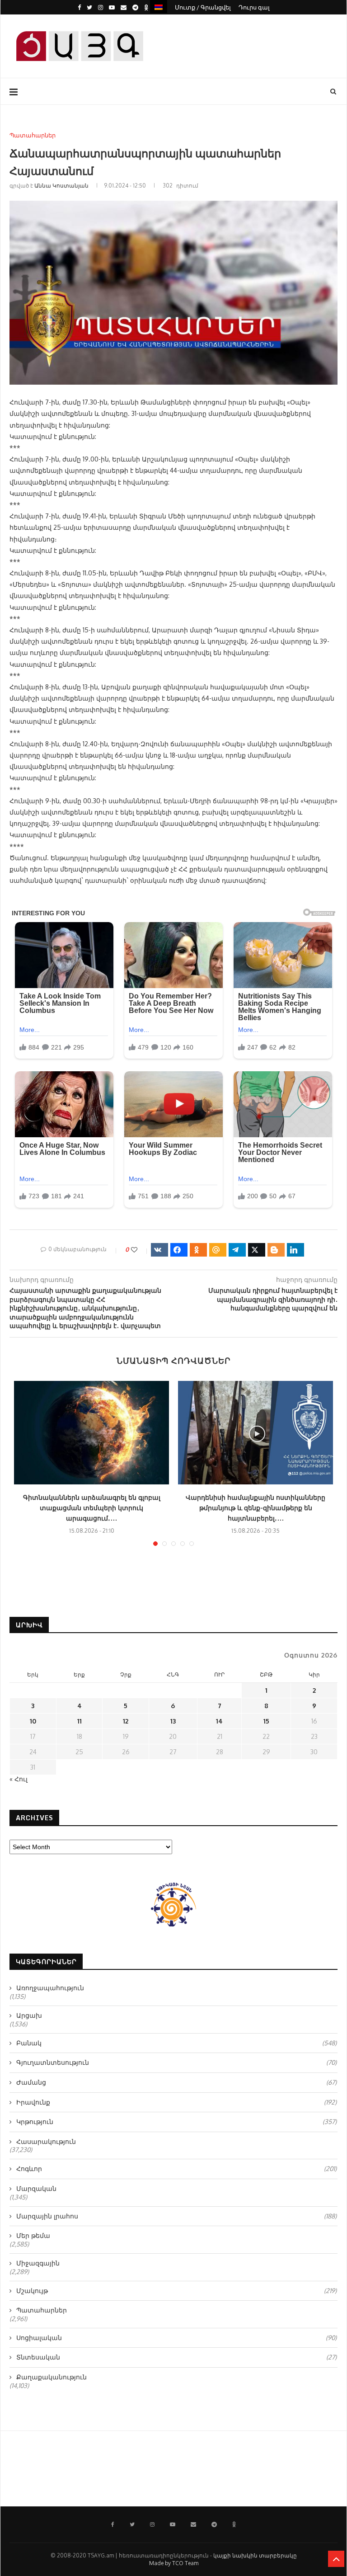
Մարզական (36, 2188)
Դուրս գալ (254, 7)
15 (266, 1721)
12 (126, 1721)
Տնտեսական (176, 2357)
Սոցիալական (176, 2338)
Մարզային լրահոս (176, 2216)
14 (219, 1721)
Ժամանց (176, 2082)
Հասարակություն (46, 2141)
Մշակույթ (176, 2291)
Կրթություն (176, 2122)
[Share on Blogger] (276, 1250)
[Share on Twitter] (257, 1250)
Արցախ (29, 2015)
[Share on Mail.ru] (218, 1250)
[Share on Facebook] (179, 1250)
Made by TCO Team (174, 2563)
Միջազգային (38, 2263)
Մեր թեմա (33, 2235)
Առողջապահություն (50, 1988)
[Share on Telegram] (237, 1250)
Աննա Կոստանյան (61, 186)
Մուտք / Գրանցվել (203, 7)
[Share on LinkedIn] (295, 1250)
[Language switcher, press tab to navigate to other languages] (159, 7)
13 (173, 1721)
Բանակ (176, 2043)
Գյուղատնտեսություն (176, 2062)
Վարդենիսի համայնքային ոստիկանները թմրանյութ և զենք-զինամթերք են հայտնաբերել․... (256, 1508)
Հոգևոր (176, 2169)
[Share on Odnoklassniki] (198, 1250)
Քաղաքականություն (52, 2377)
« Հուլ (19, 1779)
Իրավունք (176, 2102)
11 (80, 1721)
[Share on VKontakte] (159, 1250)
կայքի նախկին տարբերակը (255, 2555)
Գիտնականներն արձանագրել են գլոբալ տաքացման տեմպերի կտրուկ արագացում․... (92, 1508)
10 (33, 1721)
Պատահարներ (33, 135)
